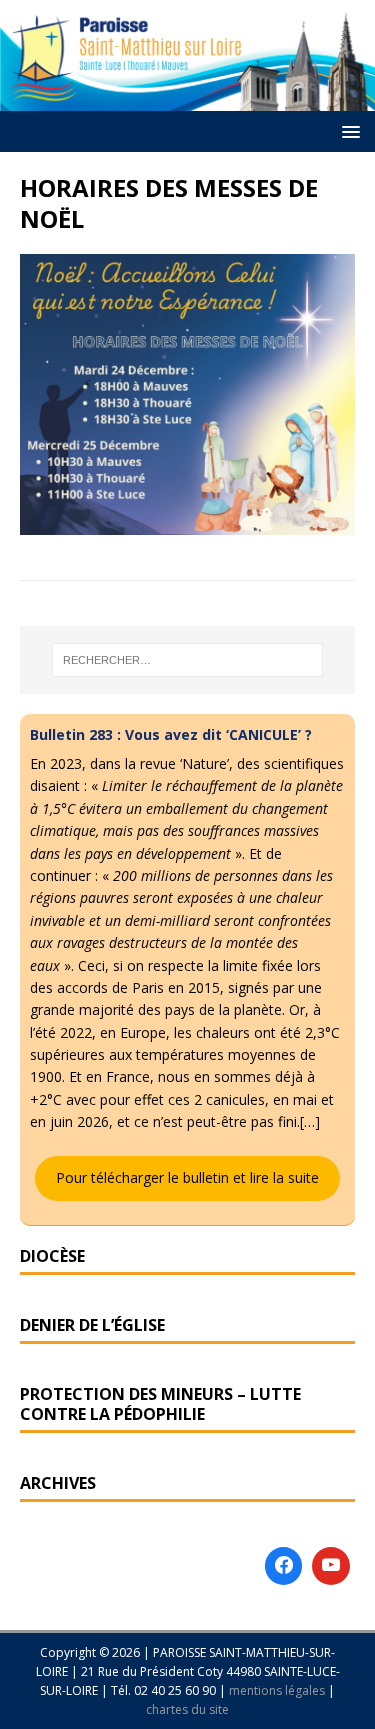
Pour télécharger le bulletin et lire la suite (187, 1177)
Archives (58, 1483)
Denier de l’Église (92, 1325)
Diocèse (52, 1256)
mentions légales (278, 1690)
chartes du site (187, 1709)
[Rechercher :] (188, 660)
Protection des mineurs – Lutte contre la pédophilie (160, 1404)
